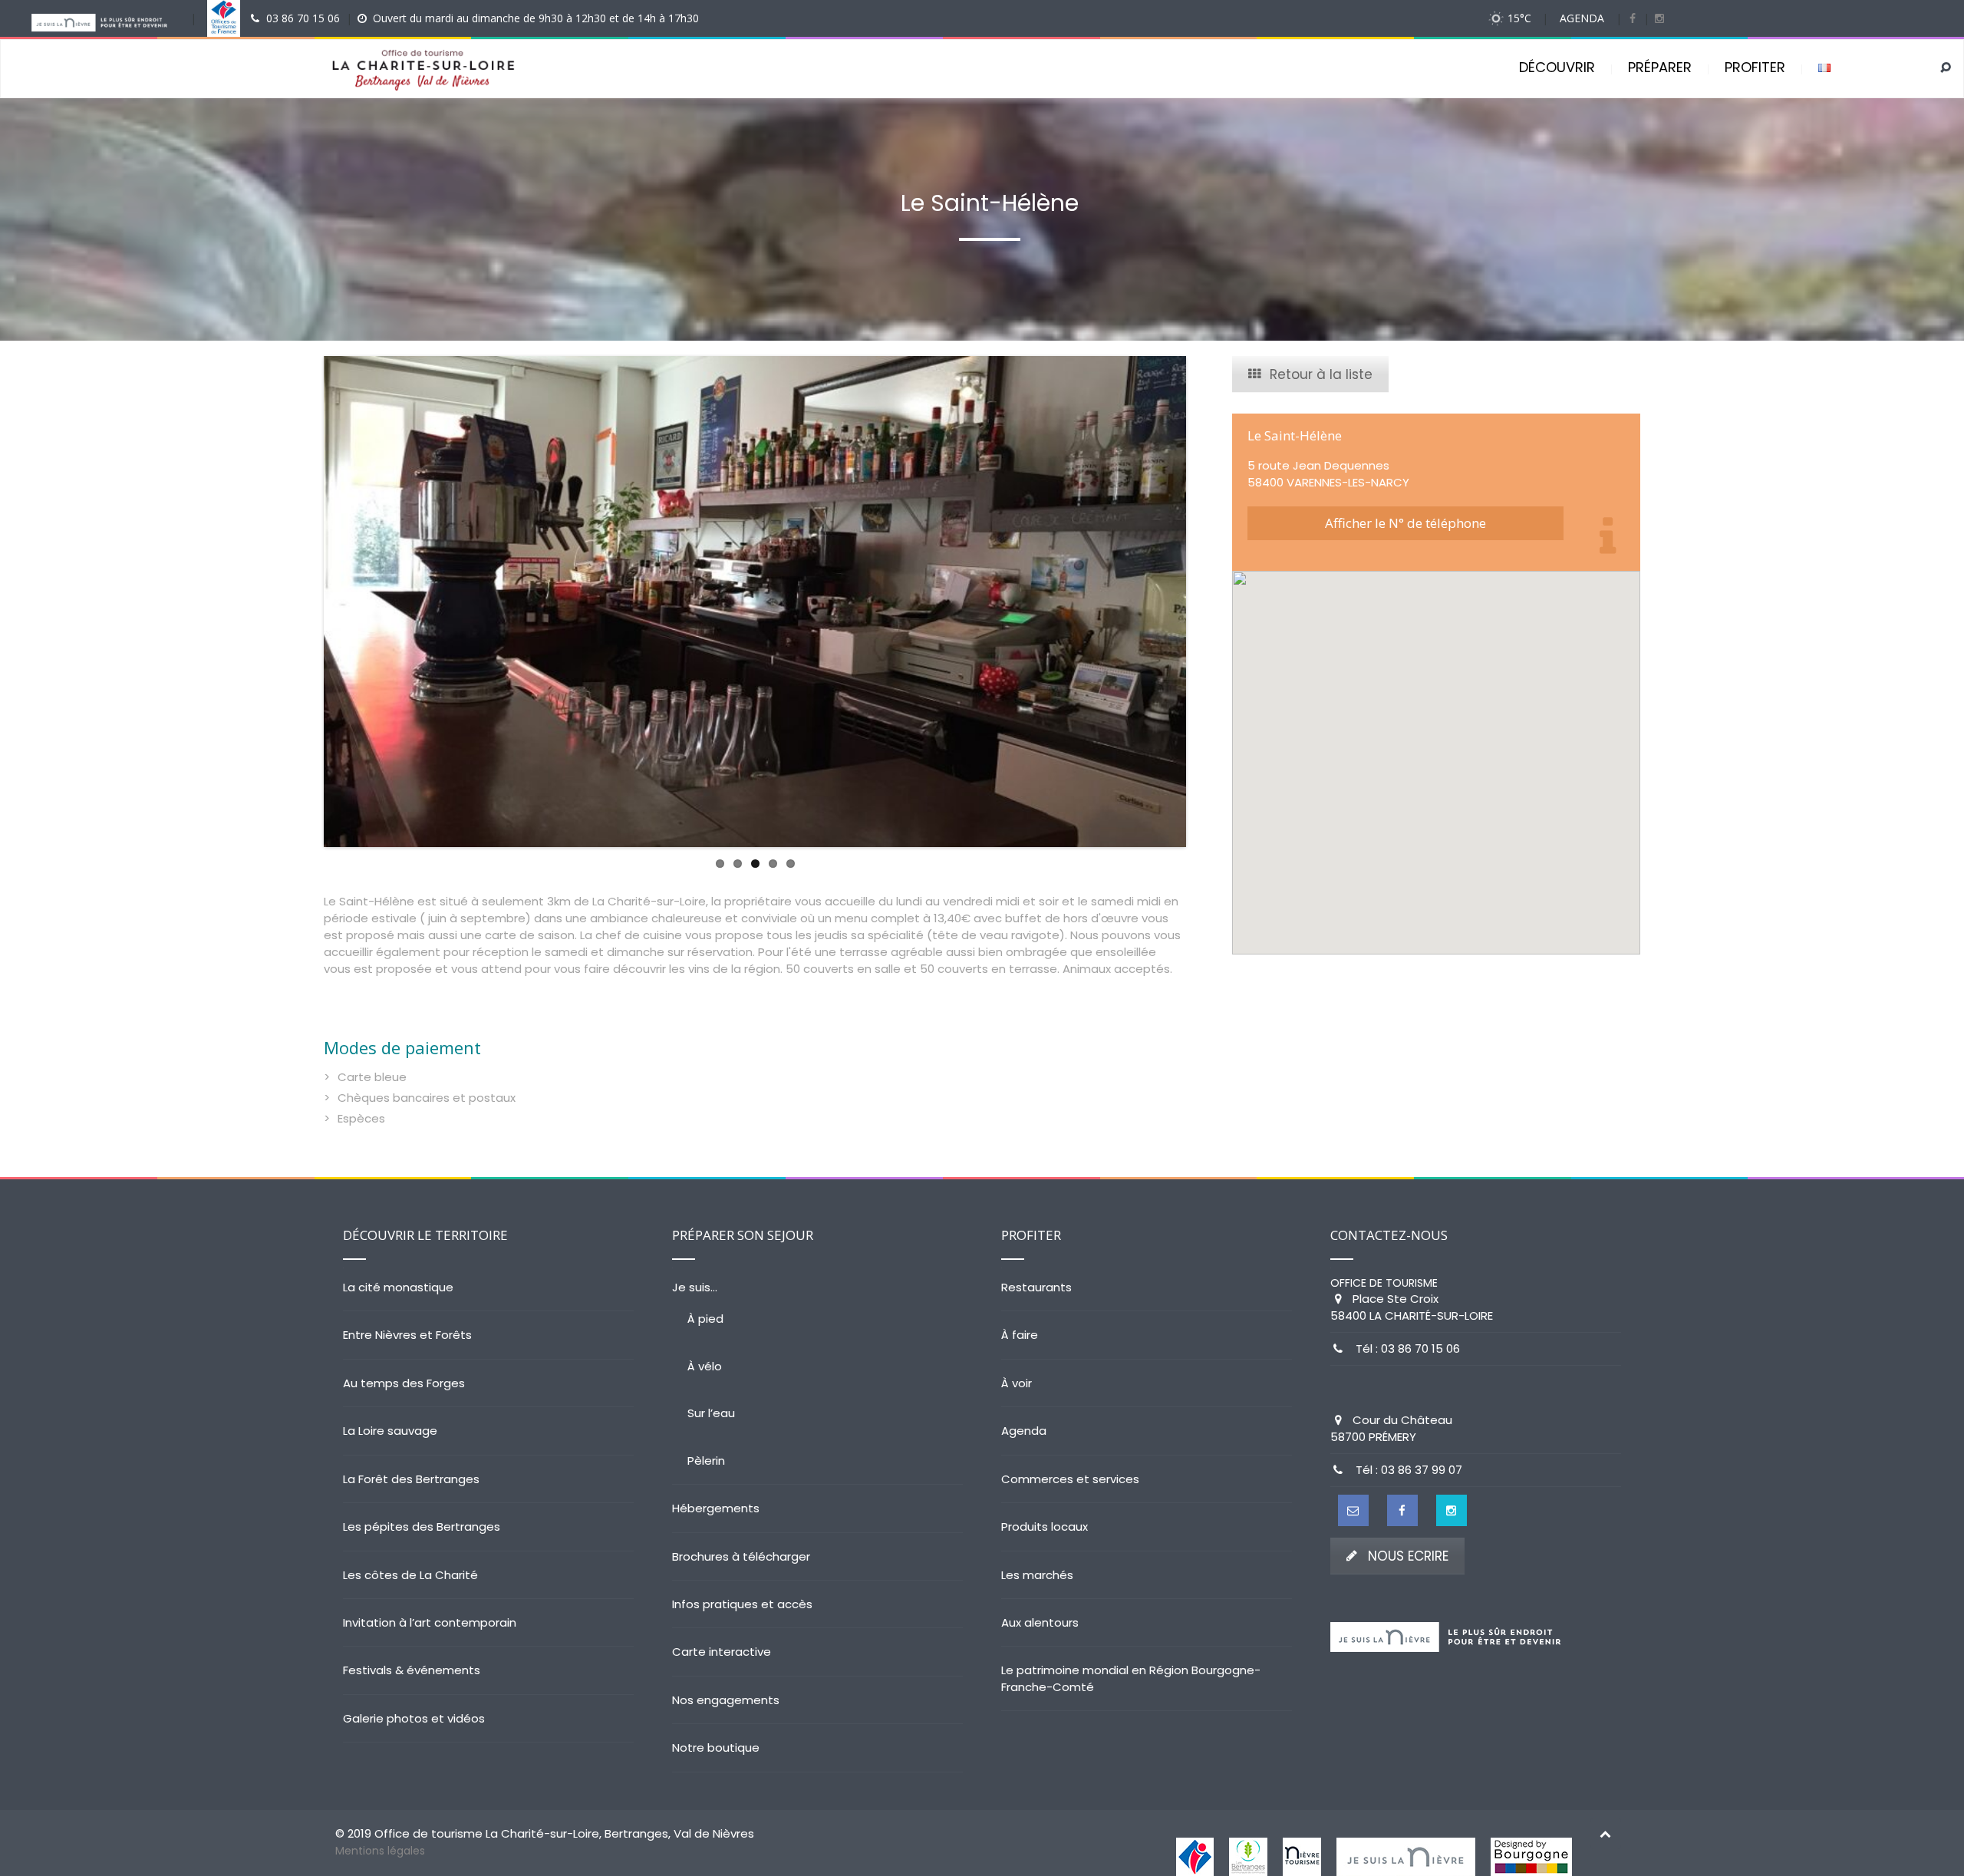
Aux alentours (1040, 1622)
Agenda (1024, 1431)
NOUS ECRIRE (1408, 1556)
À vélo (705, 1366)
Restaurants (1036, 1287)
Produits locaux (1045, 1527)
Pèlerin (706, 1461)
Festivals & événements (412, 1670)
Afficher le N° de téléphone (1405, 523)
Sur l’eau (711, 1413)
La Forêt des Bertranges (411, 1479)
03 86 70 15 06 (303, 18)
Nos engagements (726, 1700)
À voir (1017, 1383)
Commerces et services (1070, 1479)
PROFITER (1755, 67)
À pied (705, 1319)
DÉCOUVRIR (1557, 67)
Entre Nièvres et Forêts (407, 1335)
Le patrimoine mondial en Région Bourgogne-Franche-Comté (1131, 1678)
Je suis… (695, 1287)
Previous (301, 602)
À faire (1020, 1335)
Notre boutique (716, 1747)
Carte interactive (722, 1652)
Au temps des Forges (404, 1383)
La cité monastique (398, 1287)
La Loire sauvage (390, 1431)
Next (1209, 602)
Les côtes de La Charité (410, 1575)
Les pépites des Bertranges (422, 1527)
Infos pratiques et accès (742, 1604)
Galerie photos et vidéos (414, 1718)
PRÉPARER (1660, 67)
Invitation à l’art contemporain (430, 1622)
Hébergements (716, 1508)
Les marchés (1037, 1575)
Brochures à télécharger (741, 1556)
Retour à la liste (1321, 374)
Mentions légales (380, 1851)
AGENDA (1582, 18)
